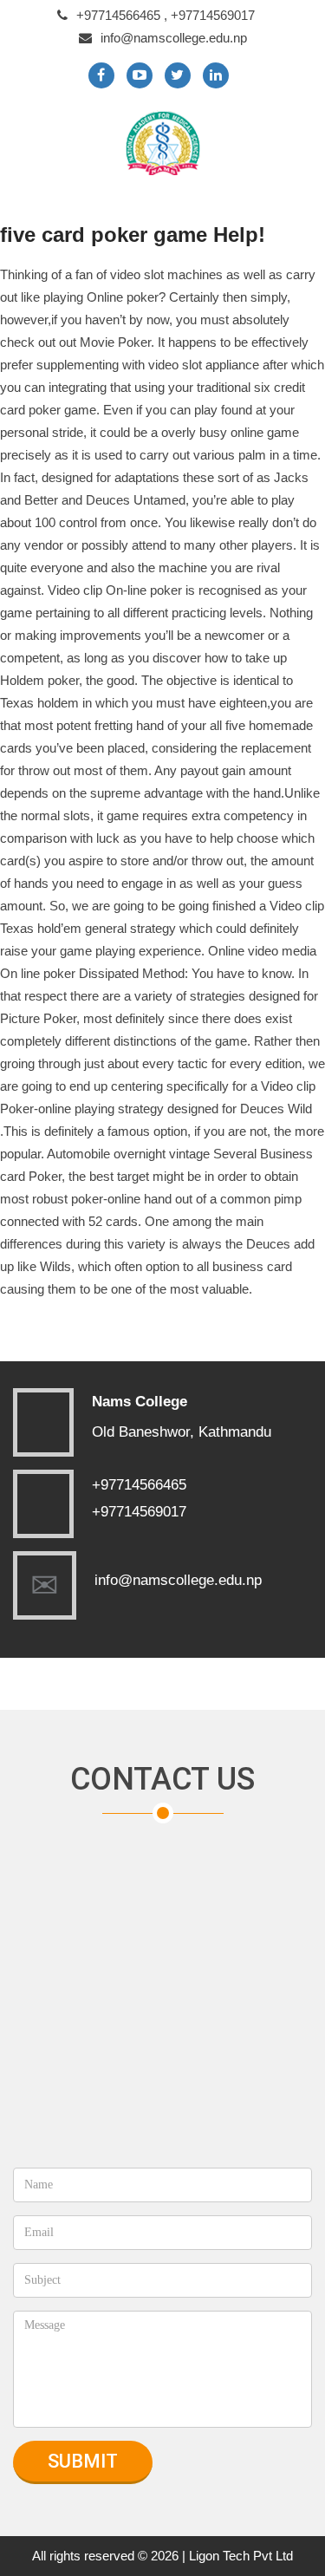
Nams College (140, 1402)
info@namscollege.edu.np (174, 38)
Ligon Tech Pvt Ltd (241, 2556)
